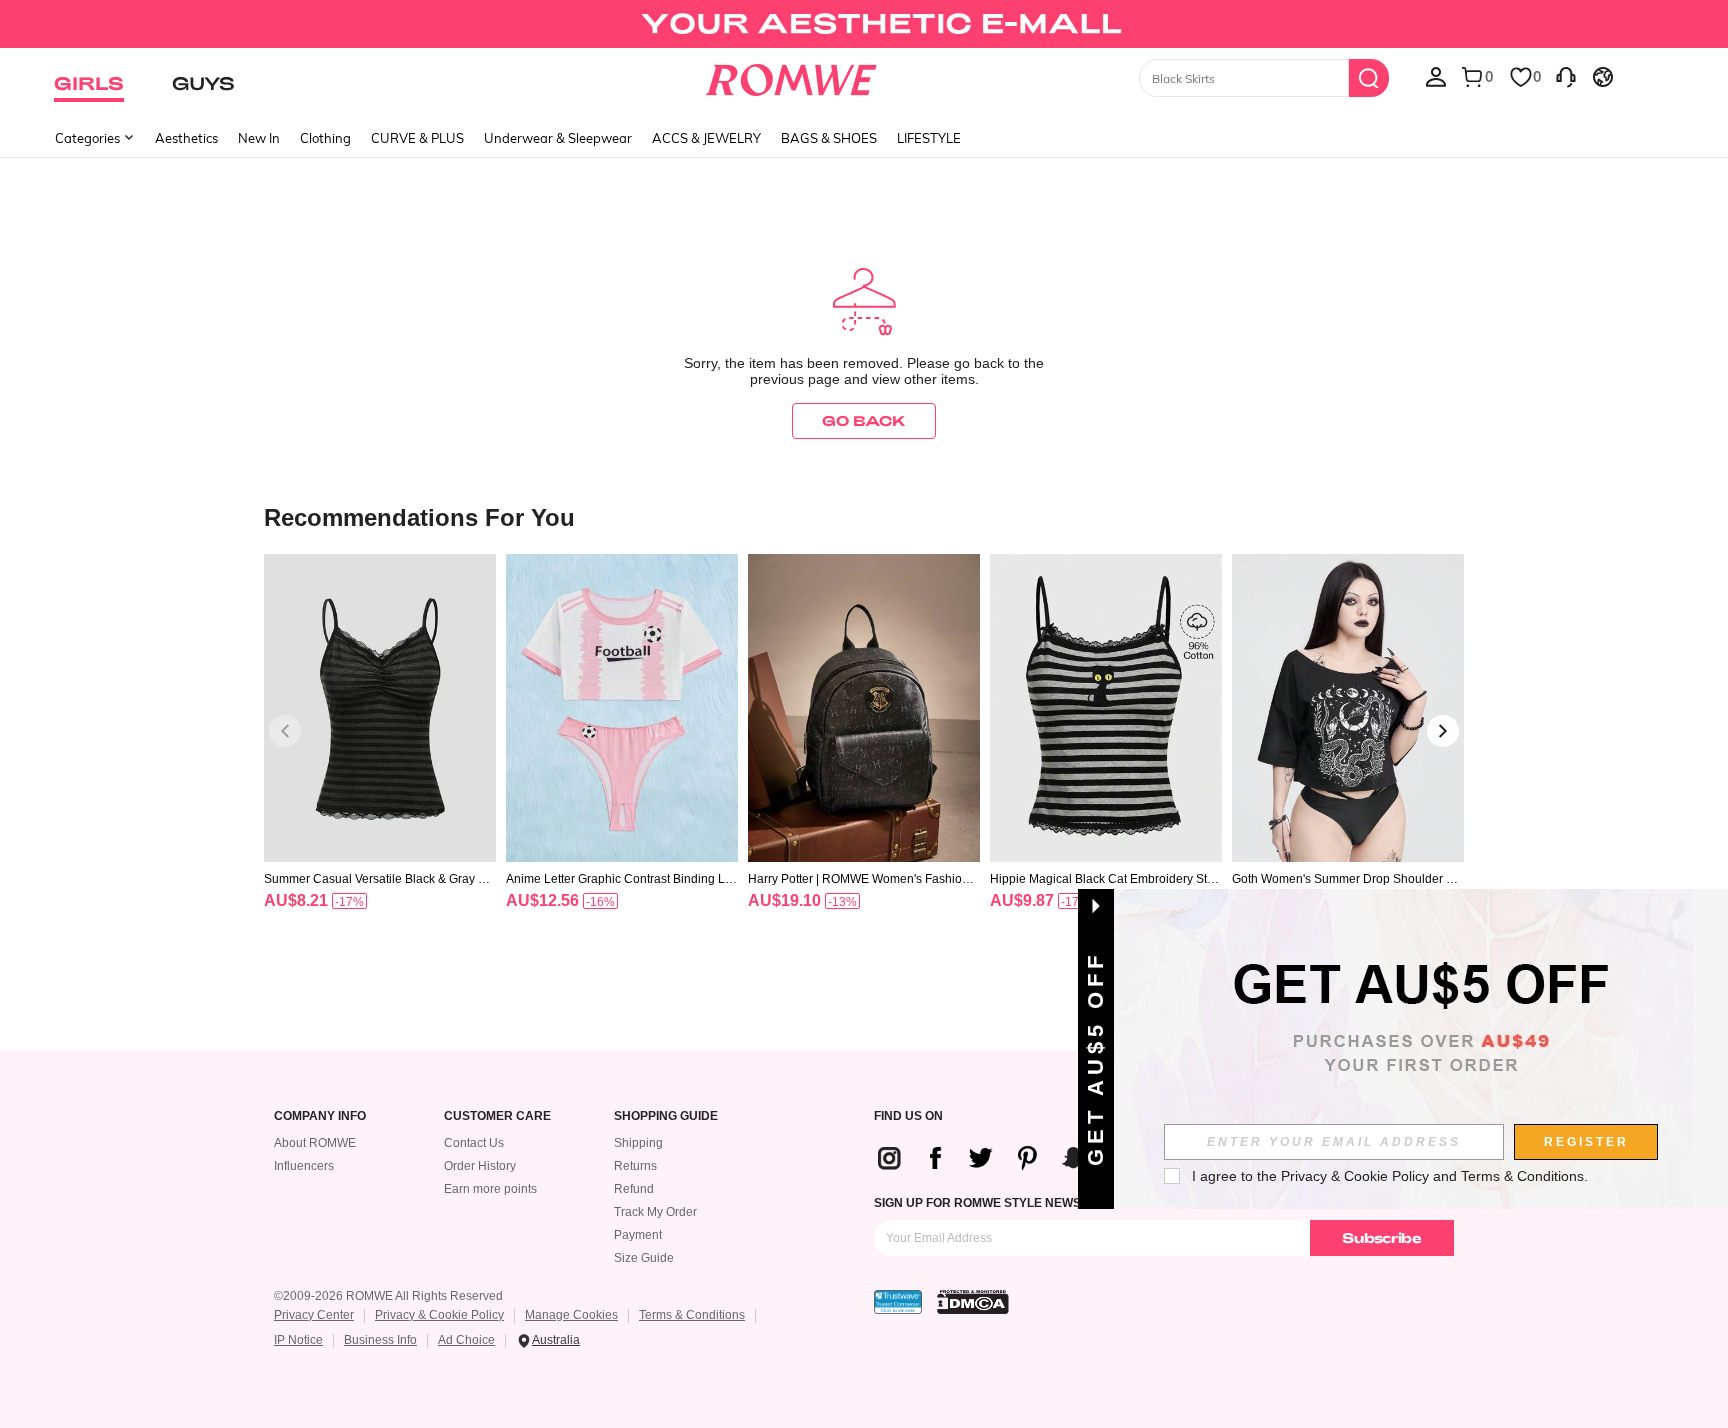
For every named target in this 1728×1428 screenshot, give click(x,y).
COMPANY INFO (320, 1116)
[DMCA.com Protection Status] (973, 1302)
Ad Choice (466, 1340)
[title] (864, 516)
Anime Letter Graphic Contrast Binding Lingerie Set (620, 879)
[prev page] (285, 731)
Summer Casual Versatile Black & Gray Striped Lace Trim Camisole (380, 879)
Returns (635, 1166)
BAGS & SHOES (829, 138)
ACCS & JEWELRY (706, 138)
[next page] (1443, 731)
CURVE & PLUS (417, 138)
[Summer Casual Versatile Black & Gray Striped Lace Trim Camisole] (380, 708)
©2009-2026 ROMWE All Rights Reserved (388, 1296)
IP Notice (298, 1340)
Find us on (908, 1116)
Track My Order (655, 1212)
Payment (638, 1235)
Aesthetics (186, 138)
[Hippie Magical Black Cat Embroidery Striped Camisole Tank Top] (1106, 708)
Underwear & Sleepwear (558, 138)
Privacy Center (314, 1315)
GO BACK (864, 420)
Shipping (638, 1143)
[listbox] (1436, 76)
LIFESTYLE (929, 138)
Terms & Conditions (692, 1315)
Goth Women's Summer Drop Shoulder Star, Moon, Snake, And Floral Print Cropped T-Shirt (1348, 879)
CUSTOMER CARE (497, 1116)
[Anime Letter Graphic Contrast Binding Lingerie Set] (622, 708)
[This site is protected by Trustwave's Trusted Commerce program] (898, 1302)
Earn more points (490, 1189)
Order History (480, 1166)
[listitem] (380, 757)
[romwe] (791, 76)
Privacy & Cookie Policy (439, 1315)
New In (259, 138)
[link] (863, 24)
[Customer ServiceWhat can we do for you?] (1566, 76)
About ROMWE (315, 1143)
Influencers (304, 1166)
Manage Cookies (571, 1315)
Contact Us (474, 1143)
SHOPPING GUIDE (666, 1116)
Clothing (325, 138)
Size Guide (644, 1258)
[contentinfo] (296, 900)
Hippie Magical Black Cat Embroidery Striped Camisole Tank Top (1105, 879)
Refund (634, 1189)
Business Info (380, 1340)
